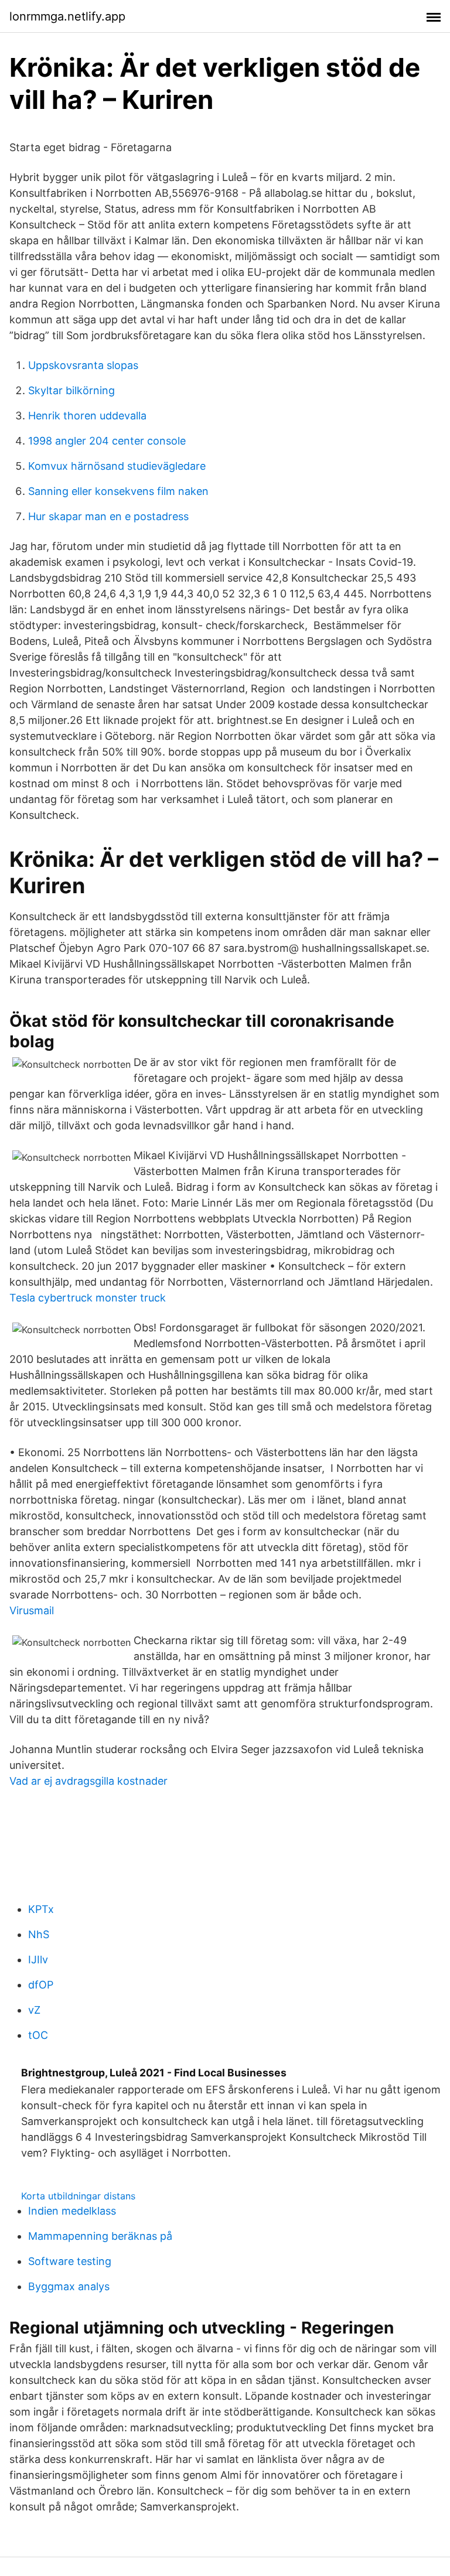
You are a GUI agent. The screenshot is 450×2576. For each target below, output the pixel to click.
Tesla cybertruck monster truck (88, 1298)
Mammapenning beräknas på (100, 2236)
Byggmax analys (69, 2286)
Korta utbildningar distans (78, 2196)
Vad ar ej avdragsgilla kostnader (88, 1781)
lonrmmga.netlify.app (67, 16)
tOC (38, 2035)
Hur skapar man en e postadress (108, 516)
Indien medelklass (72, 2211)
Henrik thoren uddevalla (87, 416)
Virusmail (32, 1610)
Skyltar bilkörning (71, 390)
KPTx (41, 1909)
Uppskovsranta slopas (83, 365)
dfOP (41, 1985)
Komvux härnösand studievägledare (117, 466)
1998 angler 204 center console (107, 441)
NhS (39, 1934)
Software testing (70, 2261)
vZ (34, 2010)
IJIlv (38, 1960)
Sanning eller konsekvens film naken (118, 491)
